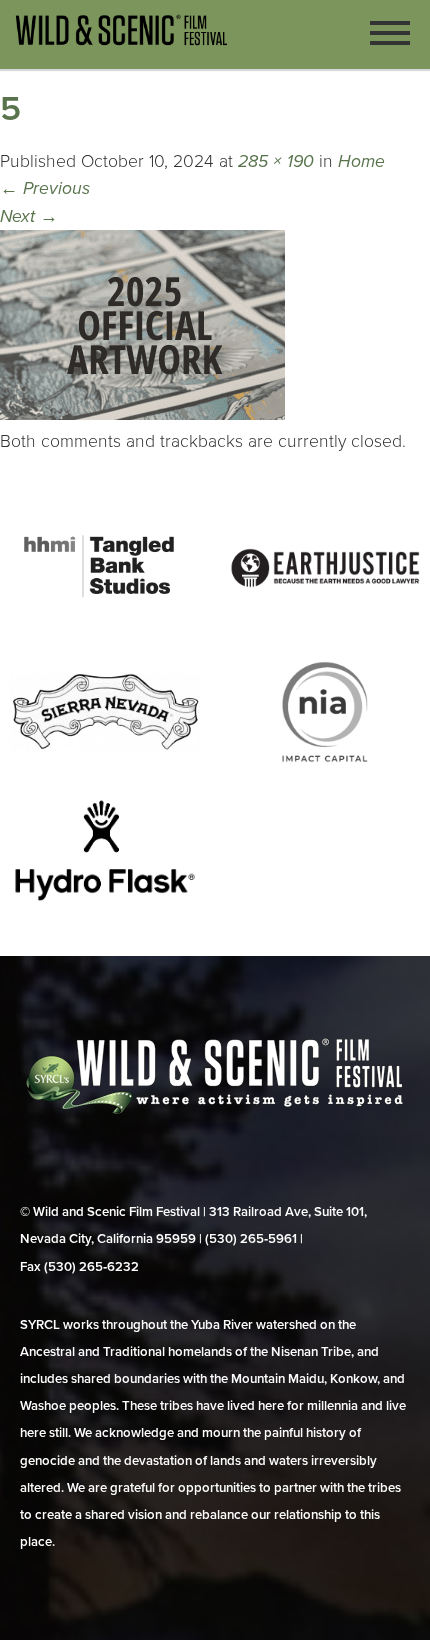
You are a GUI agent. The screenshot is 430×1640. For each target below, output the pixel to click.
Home (361, 161)
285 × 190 (276, 161)
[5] (142, 414)
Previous (45, 188)
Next (29, 216)
